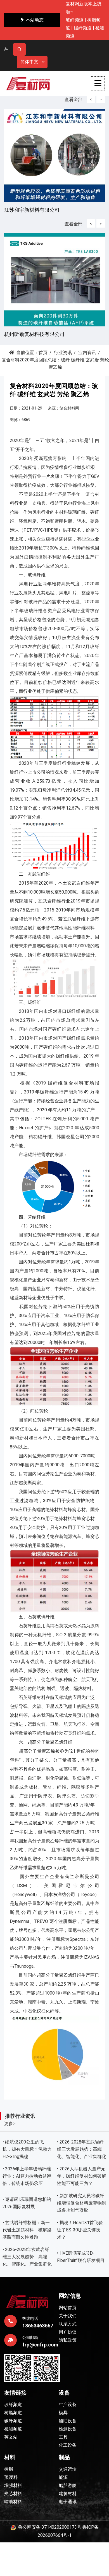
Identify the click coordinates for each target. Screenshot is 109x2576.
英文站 (11, 2437)
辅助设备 (68, 2421)
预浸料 (11, 2477)
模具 (63, 2413)
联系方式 (68, 2324)
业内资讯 (87, 353)
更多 (10, 2123)
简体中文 (29, 62)
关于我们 (68, 2316)
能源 (63, 2477)
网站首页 (68, 2308)
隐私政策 (68, 2340)
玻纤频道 (75, 20)
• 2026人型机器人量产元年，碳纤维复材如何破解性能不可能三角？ (82, 2176)
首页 (43, 353)
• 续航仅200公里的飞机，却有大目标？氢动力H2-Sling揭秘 (27, 2149)
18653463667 (38, 2326)
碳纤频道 (83, 28)
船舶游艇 (68, 2485)
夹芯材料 (13, 2494)
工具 (63, 2437)
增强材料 (13, 2485)
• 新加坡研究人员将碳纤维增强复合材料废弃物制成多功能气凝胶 (82, 2203)
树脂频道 (13, 2413)
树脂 (9, 2469)
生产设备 (68, 2405)
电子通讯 (68, 2502)
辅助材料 (13, 2502)
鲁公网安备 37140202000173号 (49, 2527)
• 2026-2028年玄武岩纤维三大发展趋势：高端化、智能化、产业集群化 (82, 2149)
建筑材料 (68, 2494)
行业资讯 (63, 353)
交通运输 (68, 2469)
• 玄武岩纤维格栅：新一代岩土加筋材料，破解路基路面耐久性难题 (27, 2230)
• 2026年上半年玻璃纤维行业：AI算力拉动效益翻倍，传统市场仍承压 (27, 2176)
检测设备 (68, 2429)
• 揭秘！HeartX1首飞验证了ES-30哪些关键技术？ (80, 2230)
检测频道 (13, 2429)
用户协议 (68, 2332)
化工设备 (68, 2445)
